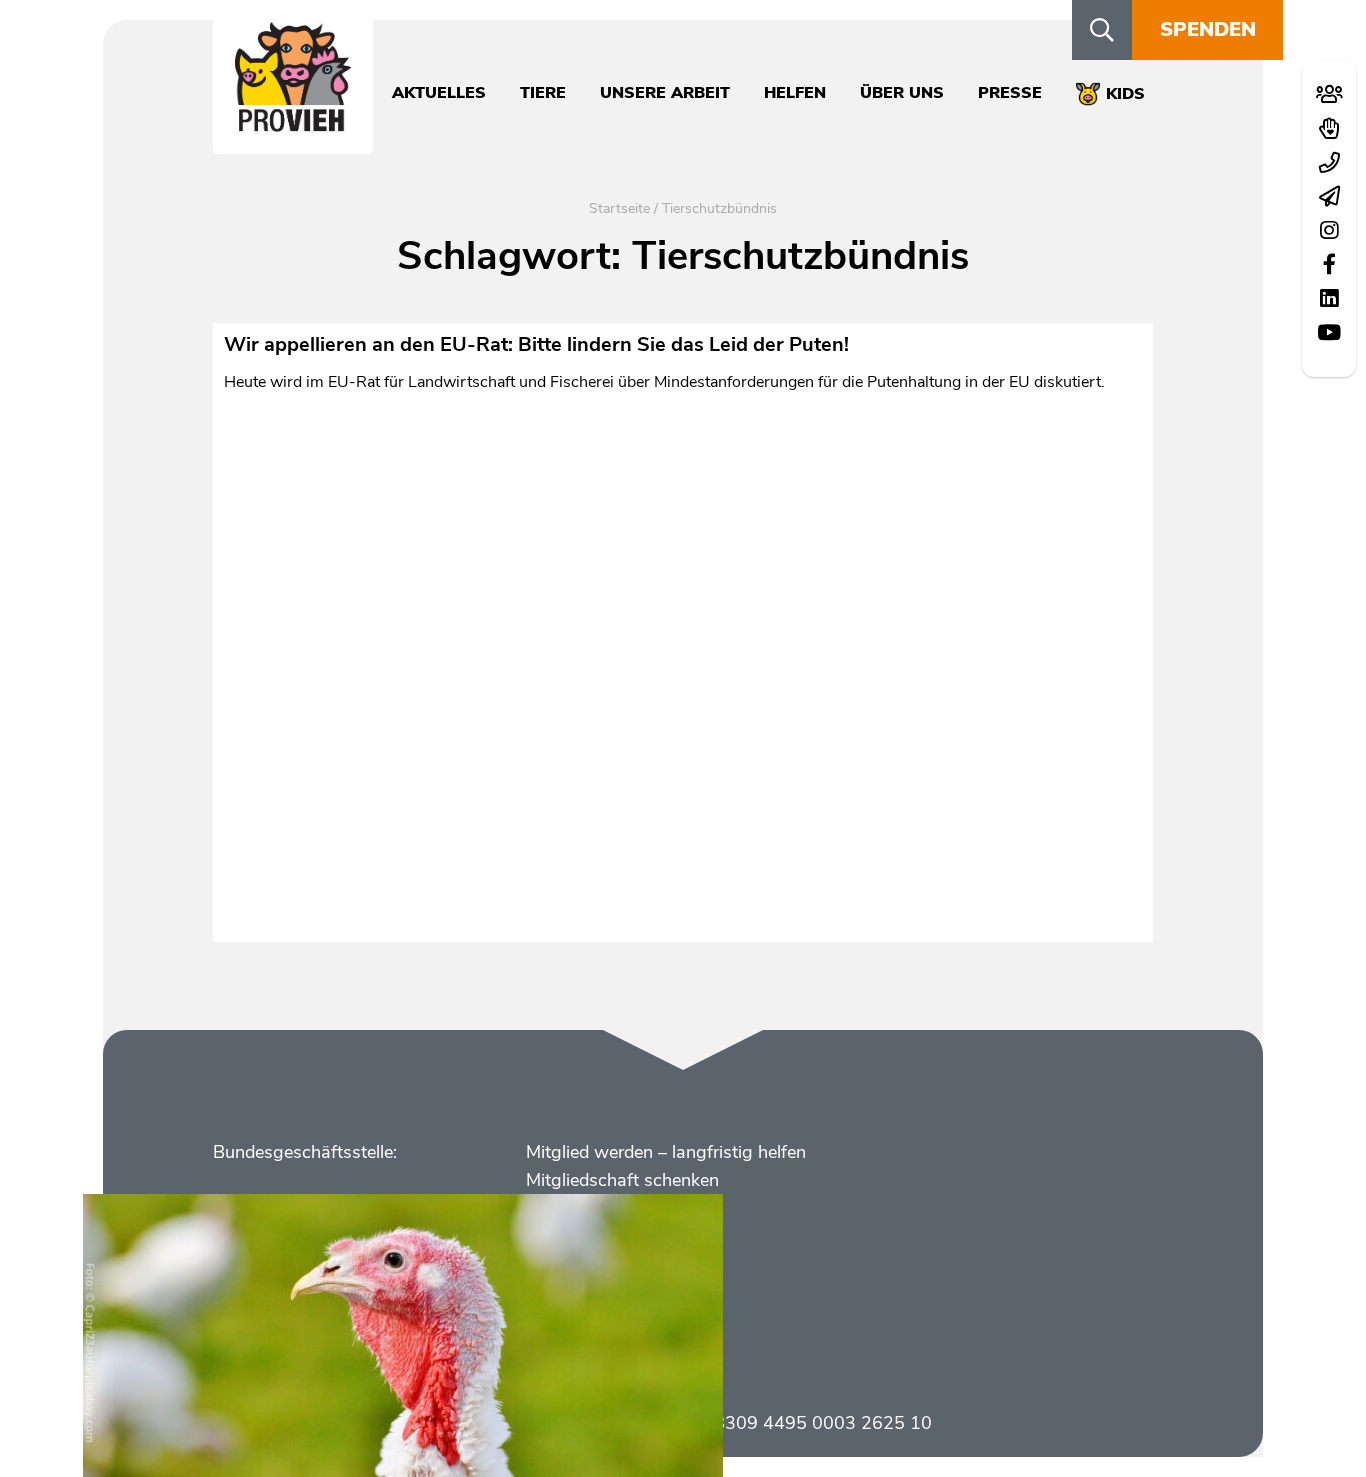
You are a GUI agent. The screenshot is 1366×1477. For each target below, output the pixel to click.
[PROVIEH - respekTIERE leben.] (293, 121)
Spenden (1208, 29)
